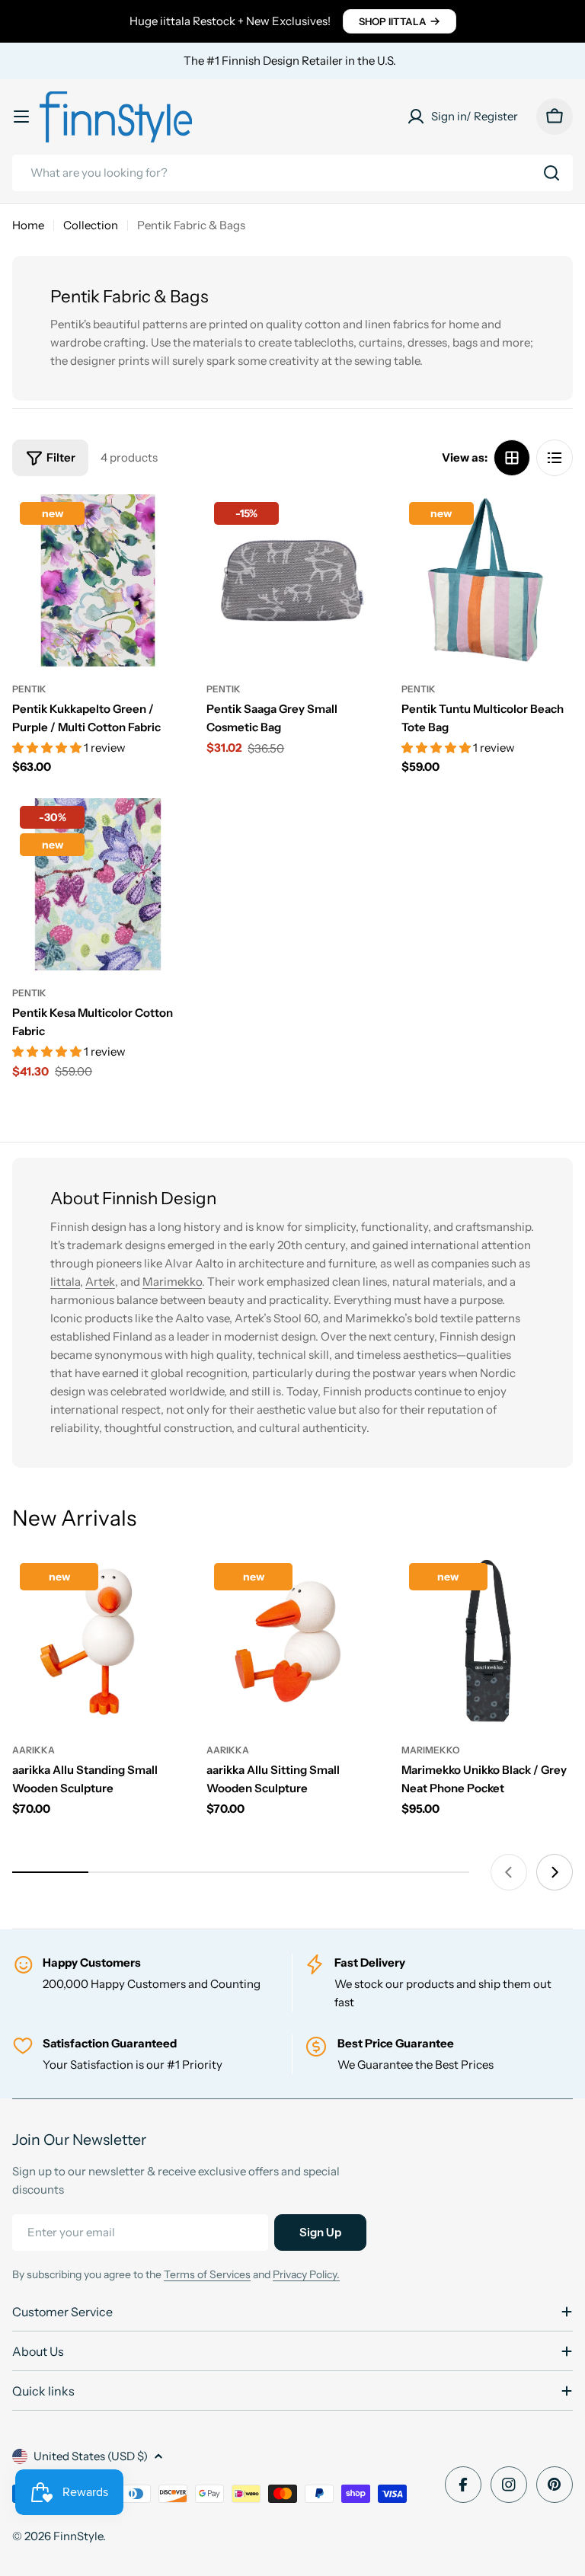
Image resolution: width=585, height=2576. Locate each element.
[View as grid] (512, 458)
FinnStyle (78, 2536)
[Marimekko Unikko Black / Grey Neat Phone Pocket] (487, 1641)
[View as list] (555, 458)
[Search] (551, 173)
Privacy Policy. (306, 2274)
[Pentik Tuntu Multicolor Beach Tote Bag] (487, 580)
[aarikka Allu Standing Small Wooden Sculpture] (98, 1641)
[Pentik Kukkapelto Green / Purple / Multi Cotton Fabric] (98, 580)
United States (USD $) (91, 2456)
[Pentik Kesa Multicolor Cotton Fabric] (98, 884)
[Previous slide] (509, 1872)
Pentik (29, 689)
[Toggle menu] (21, 117)
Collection (91, 225)
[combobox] (292, 173)
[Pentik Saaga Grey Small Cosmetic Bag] (292, 580)
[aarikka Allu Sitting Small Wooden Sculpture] (292, 1641)
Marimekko (172, 1282)
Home (28, 225)
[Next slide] (555, 1872)
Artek (100, 1282)
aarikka (34, 1750)
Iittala (65, 1282)
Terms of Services (207, 2274)
